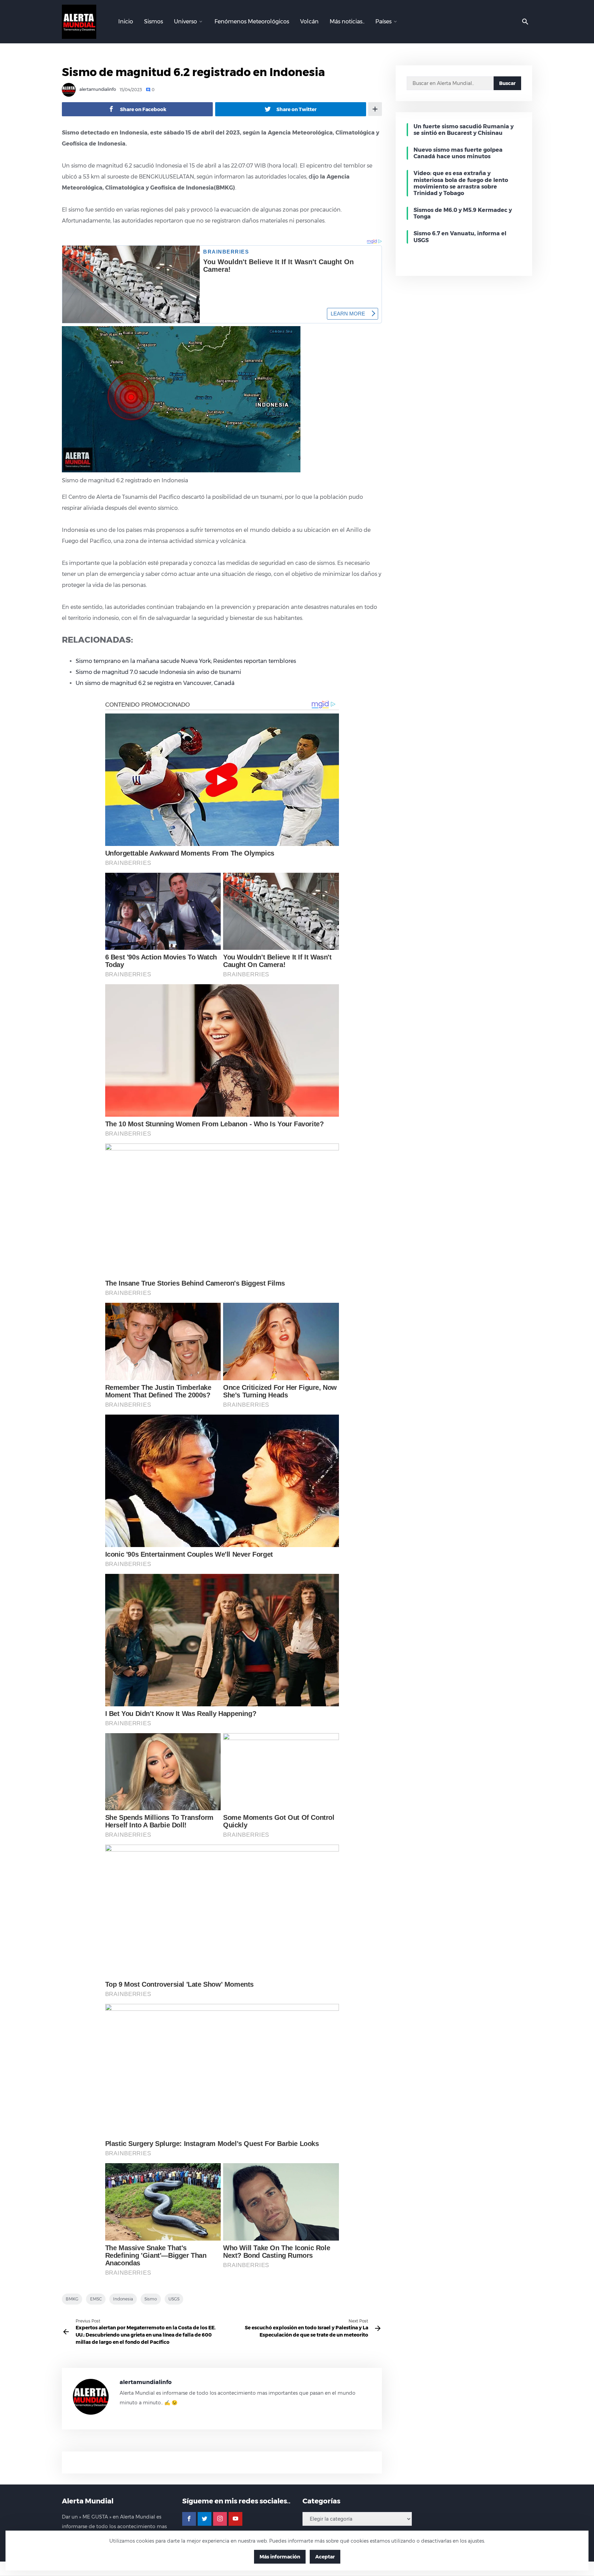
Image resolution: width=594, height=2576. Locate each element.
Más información (280, 2557)
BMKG (72, 2299)
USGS (174, 2299)
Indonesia (123, 2299)
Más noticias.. (347, 22)
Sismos (153, 22)
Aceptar (325, 2557)
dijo (314, 177)
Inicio (126, 22)
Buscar (507, 83)
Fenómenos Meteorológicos (252, 22)
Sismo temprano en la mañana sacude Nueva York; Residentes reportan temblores (186, 661)
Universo (185, 22)
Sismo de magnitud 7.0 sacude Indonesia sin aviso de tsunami (158, 672)
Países (383, 22)
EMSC (96, 2299)
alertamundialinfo (97, 90)
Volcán (309, 22)
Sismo (151, 2299)
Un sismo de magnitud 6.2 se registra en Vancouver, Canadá (155, 683)
